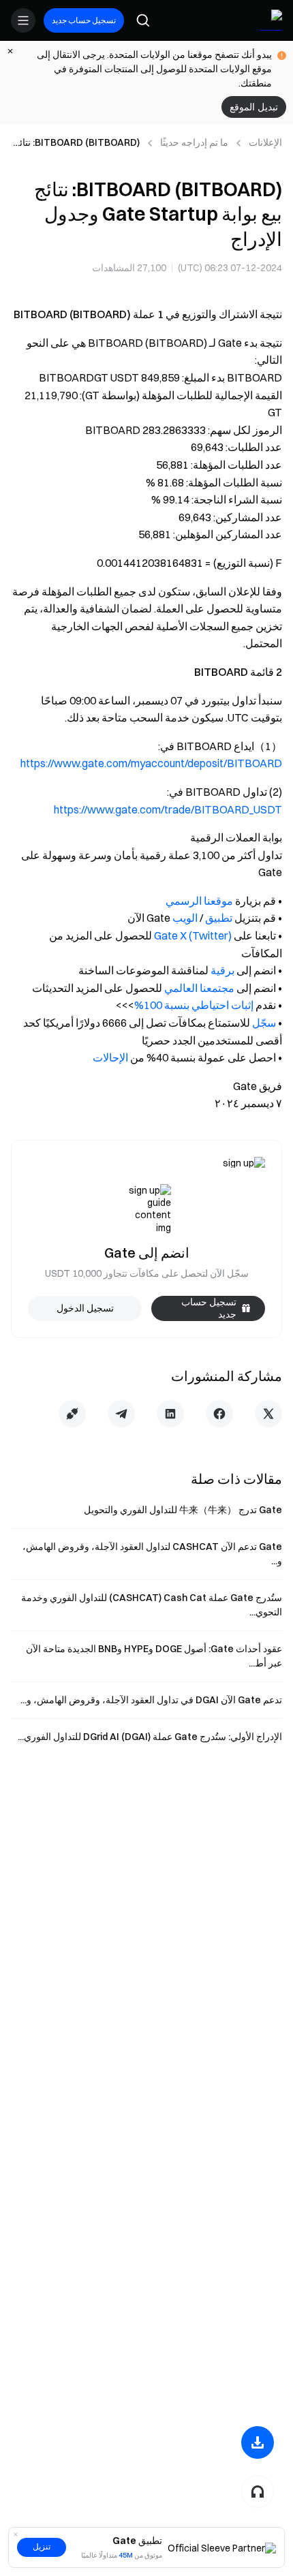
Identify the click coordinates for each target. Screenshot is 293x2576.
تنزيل (42, 2547)
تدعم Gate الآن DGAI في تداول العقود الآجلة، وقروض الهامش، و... (151, 1700)
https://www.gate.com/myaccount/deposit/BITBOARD (151, 763)
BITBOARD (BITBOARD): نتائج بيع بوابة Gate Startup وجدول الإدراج (77, 143)
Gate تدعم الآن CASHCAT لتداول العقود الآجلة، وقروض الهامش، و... (152, 1554)
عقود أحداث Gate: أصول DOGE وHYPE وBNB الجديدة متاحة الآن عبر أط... (154, 1656)
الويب (185, 918)
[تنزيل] (258, 2442)
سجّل (264, 1023)
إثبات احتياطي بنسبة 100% (194, 1005)
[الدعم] (258, 2492)
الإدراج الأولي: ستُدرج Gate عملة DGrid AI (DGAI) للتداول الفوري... (150, 1737)
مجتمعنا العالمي (199, 988)
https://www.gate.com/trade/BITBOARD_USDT (168, 809)
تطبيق (219, 918)
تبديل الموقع (254, 107)
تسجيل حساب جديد (84, 20)
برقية (222, 970)
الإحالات (110, 1057)
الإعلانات (265, 142)
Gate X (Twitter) (193, 935)
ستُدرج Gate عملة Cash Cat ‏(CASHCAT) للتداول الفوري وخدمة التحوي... (152, 1605)
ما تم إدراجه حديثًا (194, 142)
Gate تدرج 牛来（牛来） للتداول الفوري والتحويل (183, 1510)
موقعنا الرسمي (199, 901)
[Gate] (271, 20)
